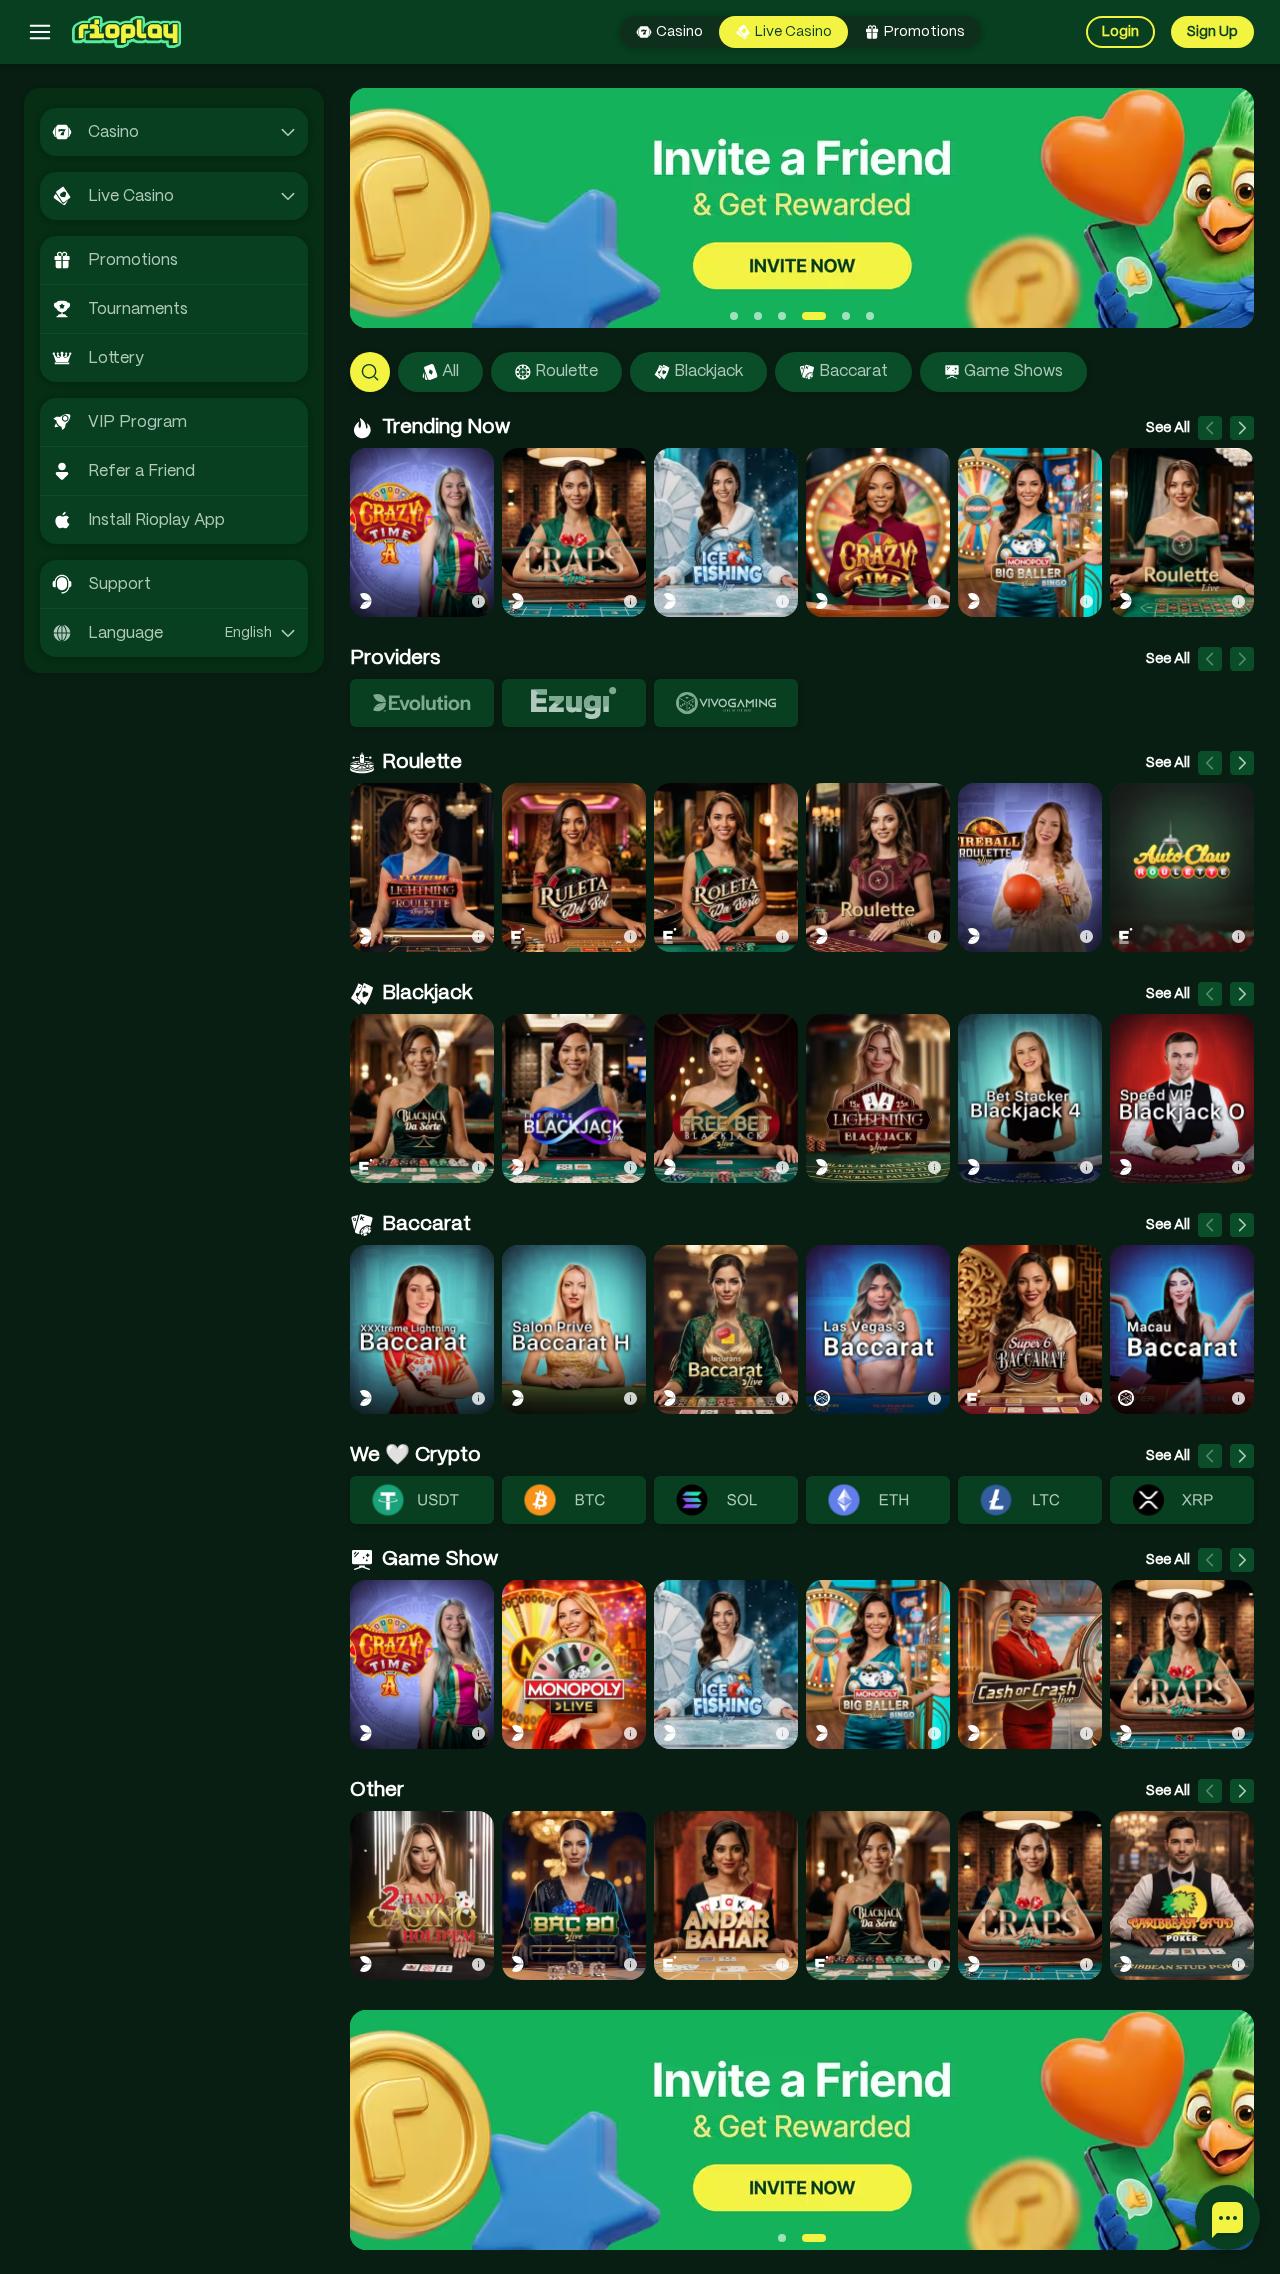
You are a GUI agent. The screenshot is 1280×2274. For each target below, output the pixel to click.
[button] (742, 372)
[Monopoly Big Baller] (1030, 532)
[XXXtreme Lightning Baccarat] (422, 1329)
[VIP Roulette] (878, 867)
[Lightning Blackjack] (878, 1098)
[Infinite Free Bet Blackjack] (726, 1098)
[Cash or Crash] (1030, 1664)
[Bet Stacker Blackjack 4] (1030, 1098)
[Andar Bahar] (726, 1895)
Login (1120, 32)
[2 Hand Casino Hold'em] (422, 1895)
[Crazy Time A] (422, 532)
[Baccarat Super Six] (1030, 1329)
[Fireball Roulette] (1030, 867)
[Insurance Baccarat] (726, 1329)
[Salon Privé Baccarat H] (574, 1329)
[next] (1242, 428)
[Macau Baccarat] (1182, 1329)
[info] (478, 601)
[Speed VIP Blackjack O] (1182, 1098)
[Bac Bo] (574, 1895)
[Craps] (574, 532)
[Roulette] (1182, 532)
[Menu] (40, 32)
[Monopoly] (574, 1664)
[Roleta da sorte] (726, 867)
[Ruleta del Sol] (574, 867)
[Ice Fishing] (726, 532)
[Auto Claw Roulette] (1182, 867)
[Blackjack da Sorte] (422, 1098)
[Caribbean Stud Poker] (1182, 1895)
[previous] (1210, 428)
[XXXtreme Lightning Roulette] (422, 867)
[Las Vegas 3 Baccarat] (878, 1329)
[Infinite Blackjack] (574, 1098)
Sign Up (1212, 32)
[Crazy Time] (878, 532)
